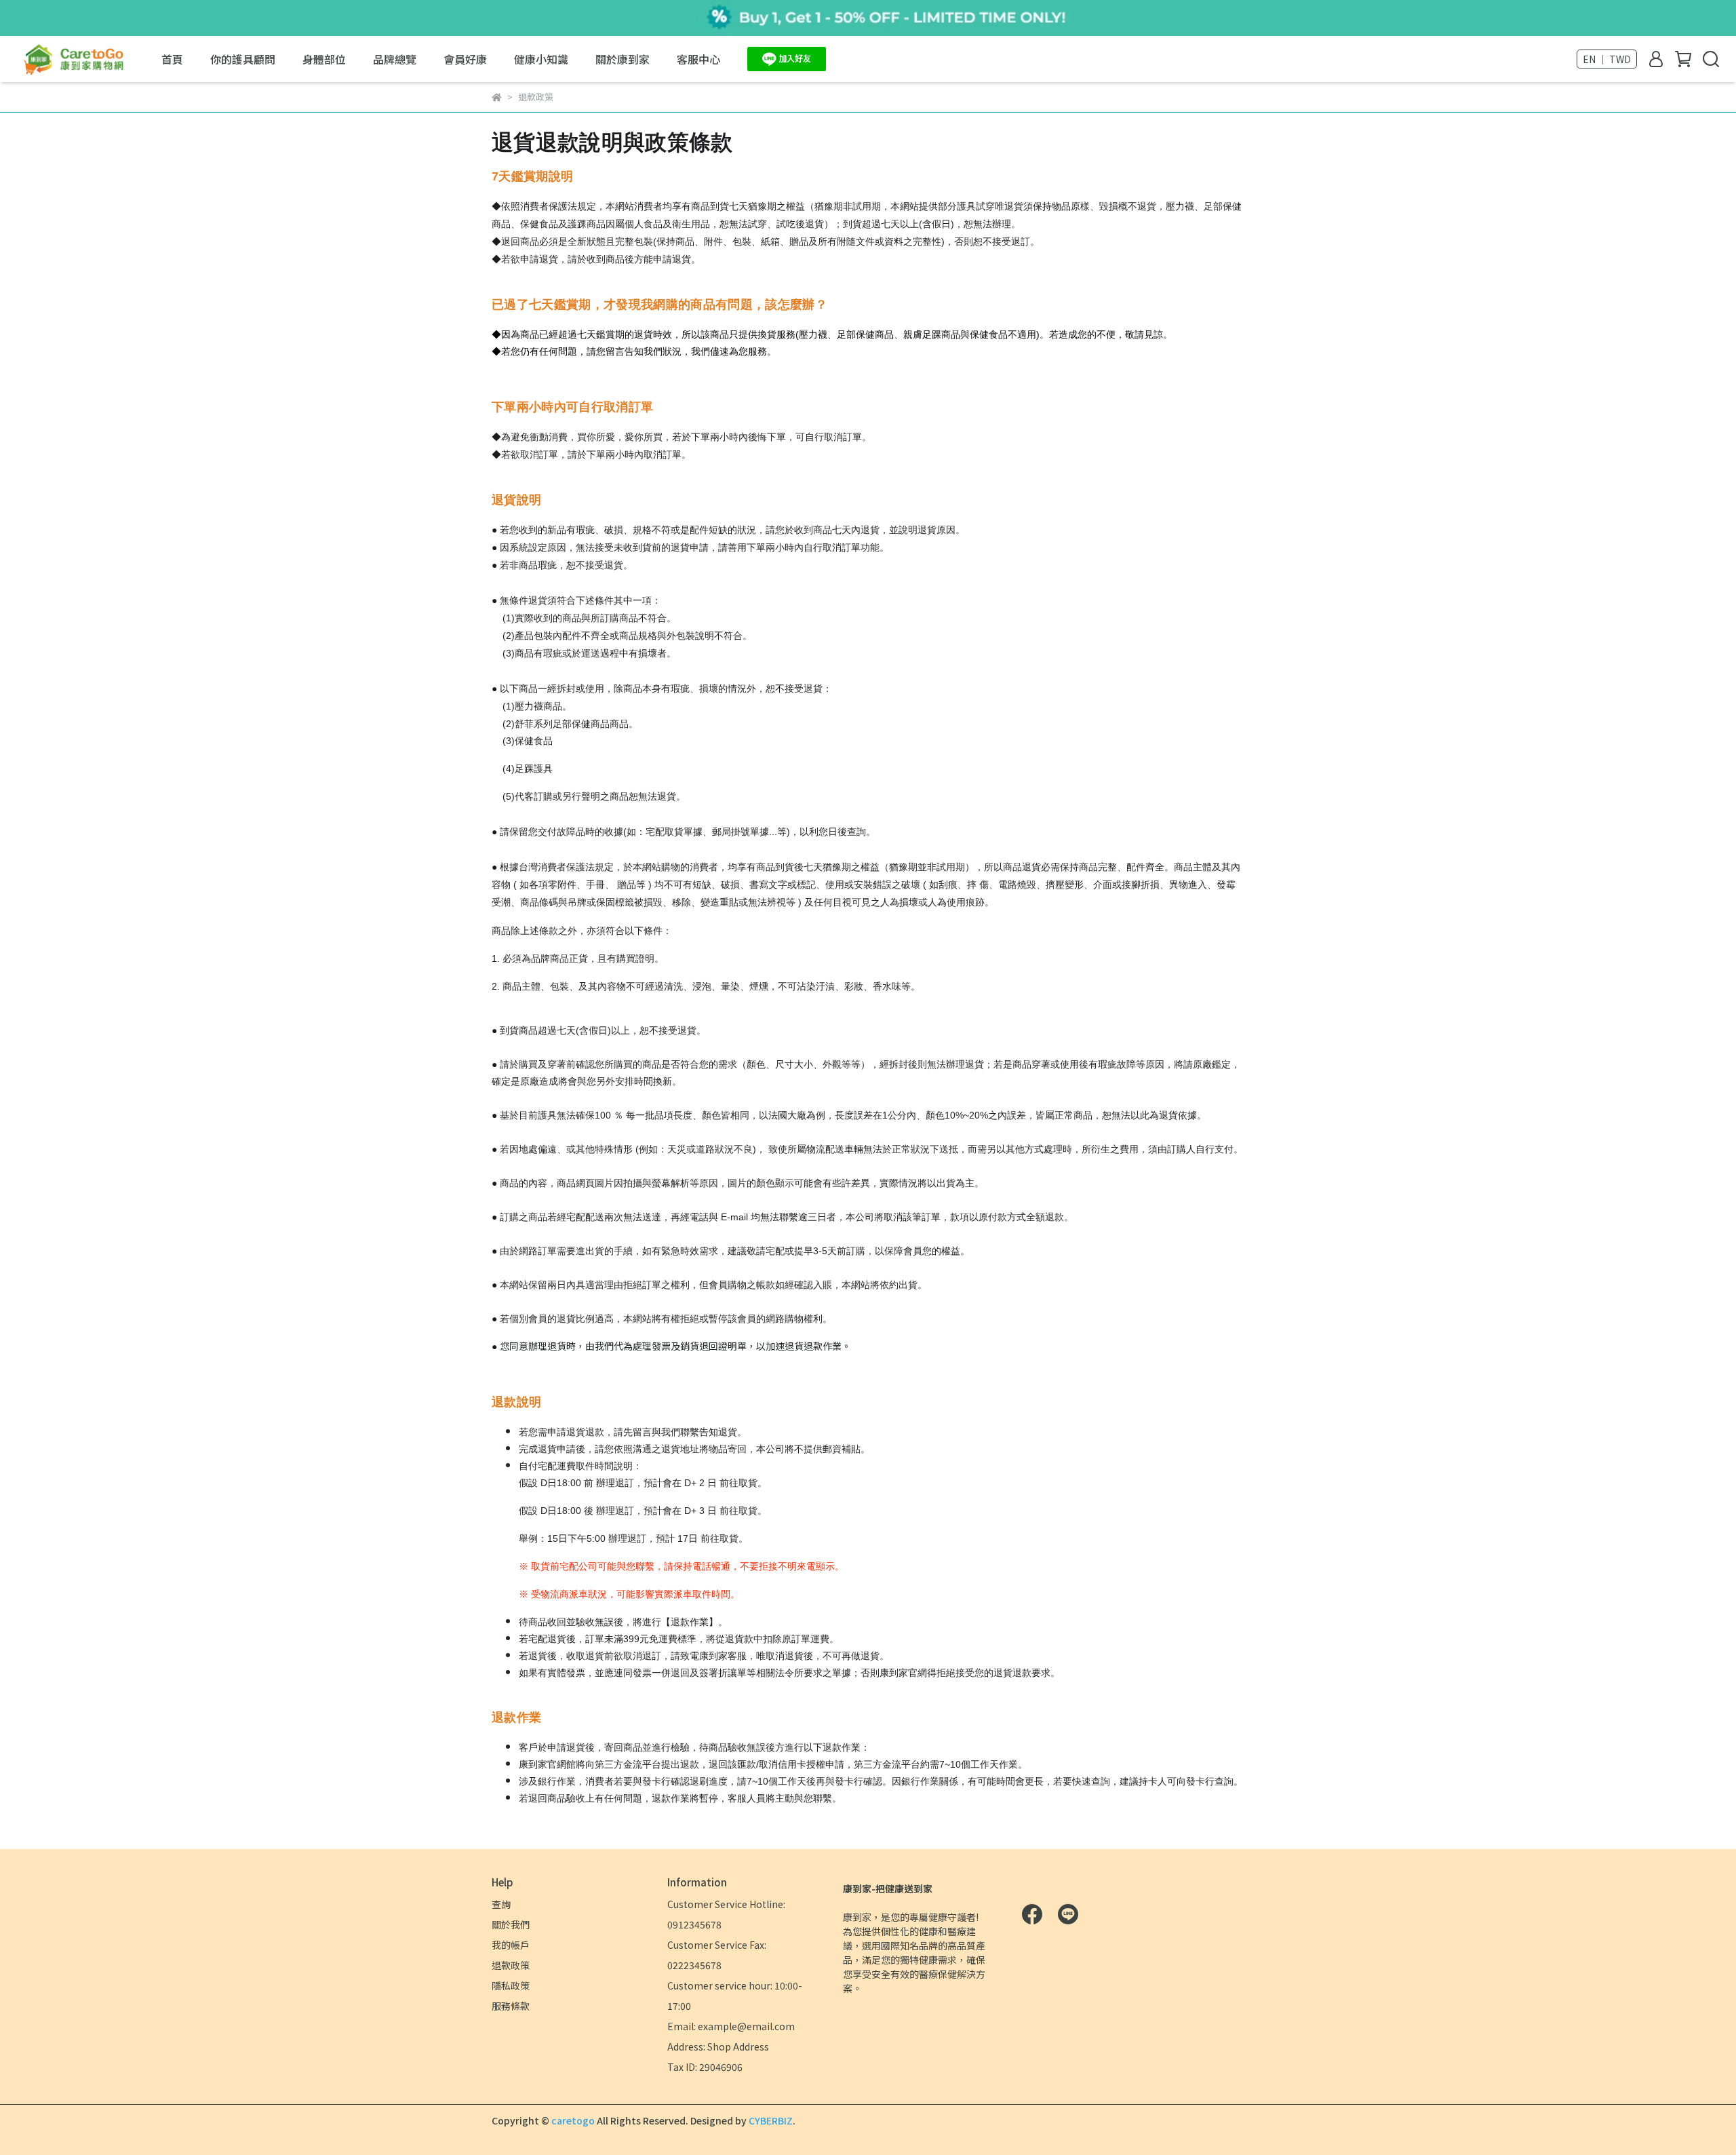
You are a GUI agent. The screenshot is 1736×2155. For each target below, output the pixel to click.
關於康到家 (623, 59)
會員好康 (465, 59)
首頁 (172, 59)
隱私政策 (511, 1985)
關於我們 (511, 1924)
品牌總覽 (395, 59)
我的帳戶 (511, 1945)
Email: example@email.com (731, 2026)
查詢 (501, 1904)
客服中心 (698, 59)
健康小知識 (541, 59)
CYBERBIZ (771, 2120)
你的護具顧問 (243, 59)
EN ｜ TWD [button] (1607, 59)
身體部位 (324, 59)
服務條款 (511, 2006)
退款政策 (511, 1965)
